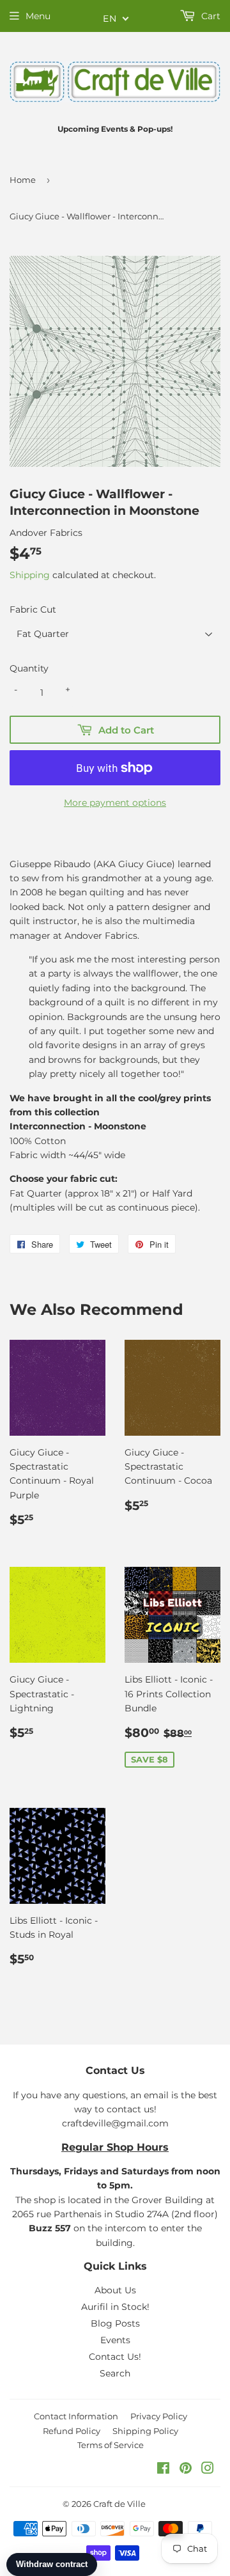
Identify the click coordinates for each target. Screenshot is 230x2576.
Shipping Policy (145, 2431)
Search (115, 2373)
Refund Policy (72, 2431)
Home (23, 180)
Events (115, 2340)
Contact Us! (115, 2357)
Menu (38, 16)
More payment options (115, 803)
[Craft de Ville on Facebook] (163, 2470)
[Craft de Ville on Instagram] (208, 2470)
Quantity (29, 668)
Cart (210, 16)
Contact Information (76, 2416)
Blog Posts (115, 2323)
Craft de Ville (119, 2504)
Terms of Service (111, 2445)
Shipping (30, 575)
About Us (115, 2290)
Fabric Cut (33, 609)
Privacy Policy (159, 2416)
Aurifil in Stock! (115, 2307)
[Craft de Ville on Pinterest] (186, 2470)
